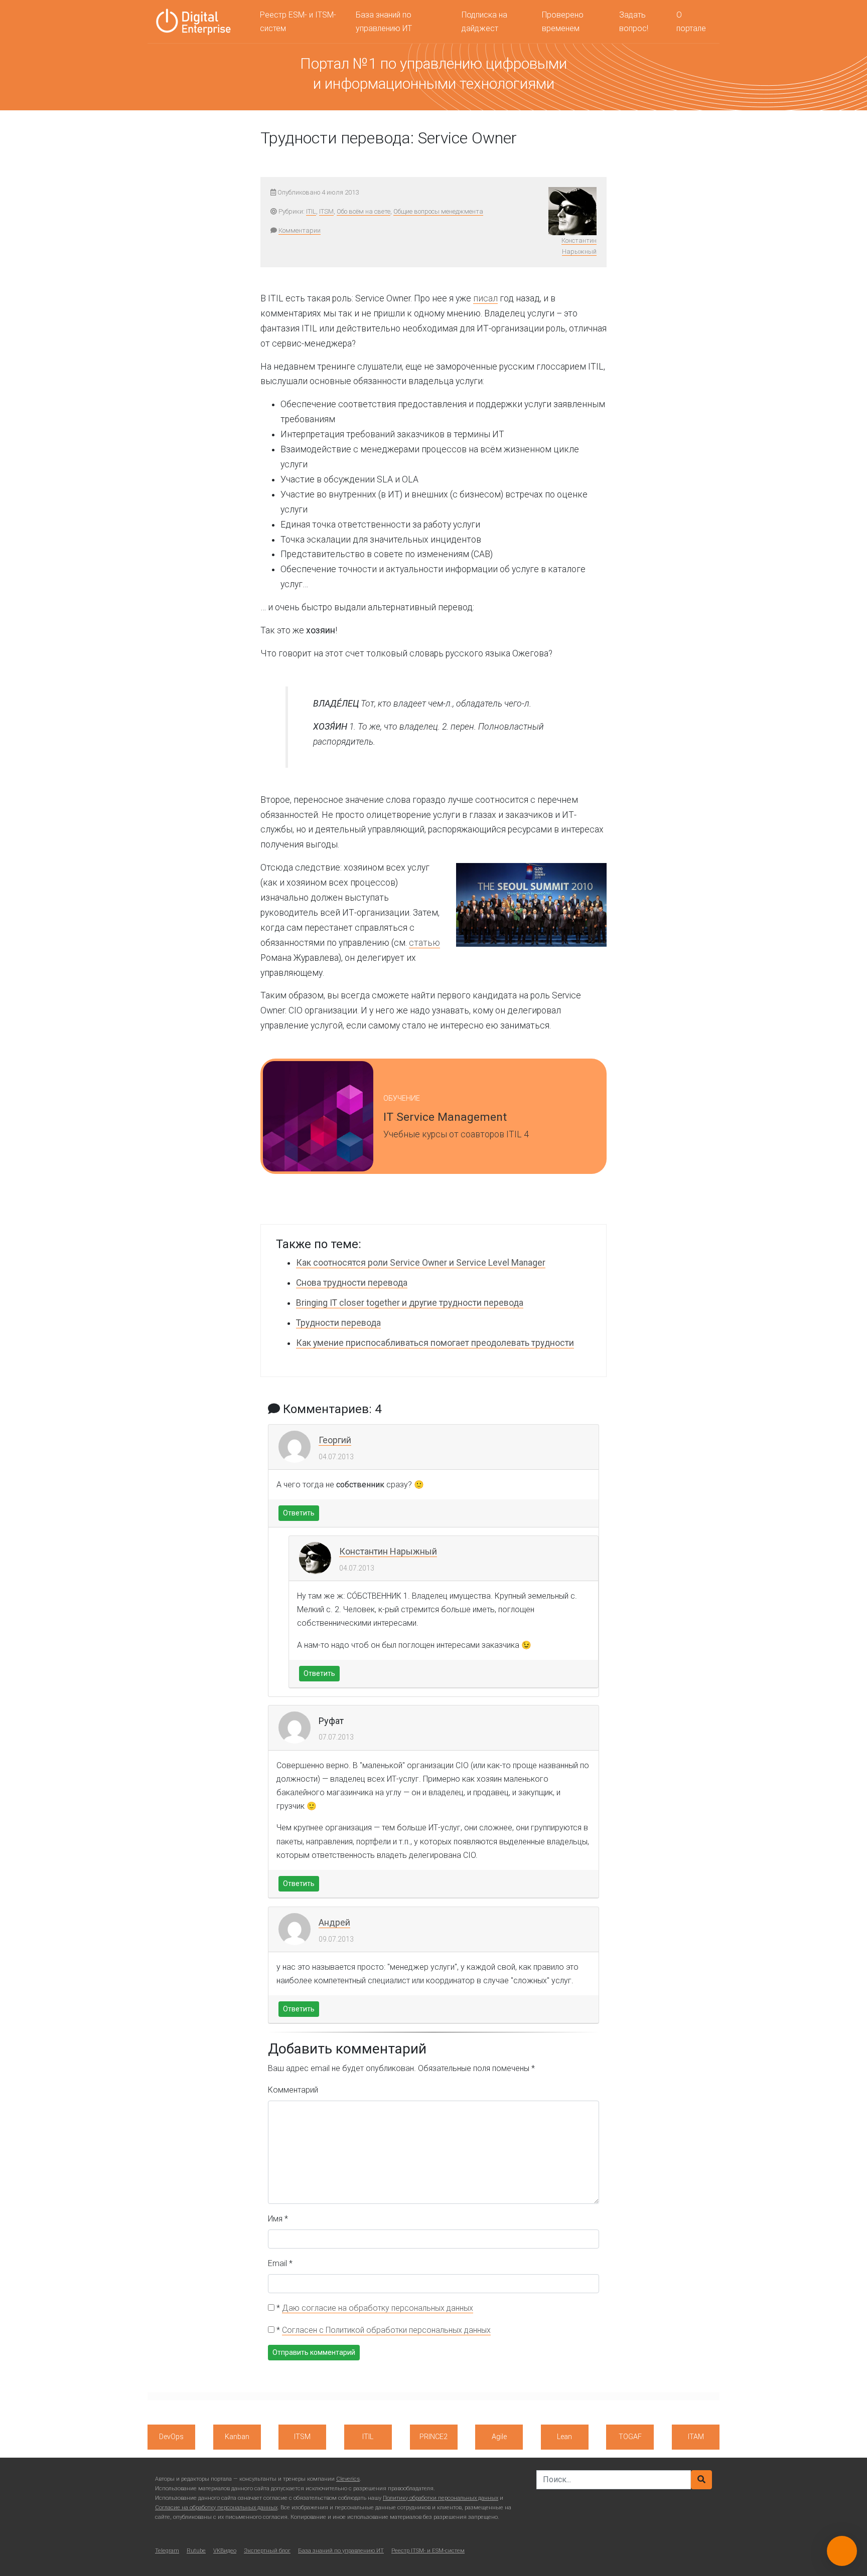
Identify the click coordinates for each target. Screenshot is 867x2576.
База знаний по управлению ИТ (384, 22)
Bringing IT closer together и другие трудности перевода (410, 1303)
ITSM (326, 211)
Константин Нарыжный (388, 1551)
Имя (278, 2219)
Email (280, 2263)
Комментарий (293, 2090)
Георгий (335, 1440)
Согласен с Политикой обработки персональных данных (386, 2330)
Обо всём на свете (364, 211)
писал (485, 298)
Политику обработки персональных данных (441, 2498)
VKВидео (225, 2551)
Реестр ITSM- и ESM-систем (428, 2551)
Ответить (299, 1513)
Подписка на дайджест (484, 22)
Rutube (196, 2551)
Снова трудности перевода (352, 1283)
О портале (691, 22)
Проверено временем (563, 22)
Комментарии (300, 230)
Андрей (334, 1922)
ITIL (311, 211)
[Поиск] (701, 2480)
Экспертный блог (267, 2551)
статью (424, 943)
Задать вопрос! (634, 22)
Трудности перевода (338, 1323)
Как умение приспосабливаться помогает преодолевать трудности (435, 1343)
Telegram (167, 2551)
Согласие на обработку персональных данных (216, 2508)
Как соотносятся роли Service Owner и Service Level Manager (421, 1263)
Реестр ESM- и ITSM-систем (298, 22)
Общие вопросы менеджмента (438, 211)
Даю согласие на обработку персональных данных (378, 2308)
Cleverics (348, 2479)
